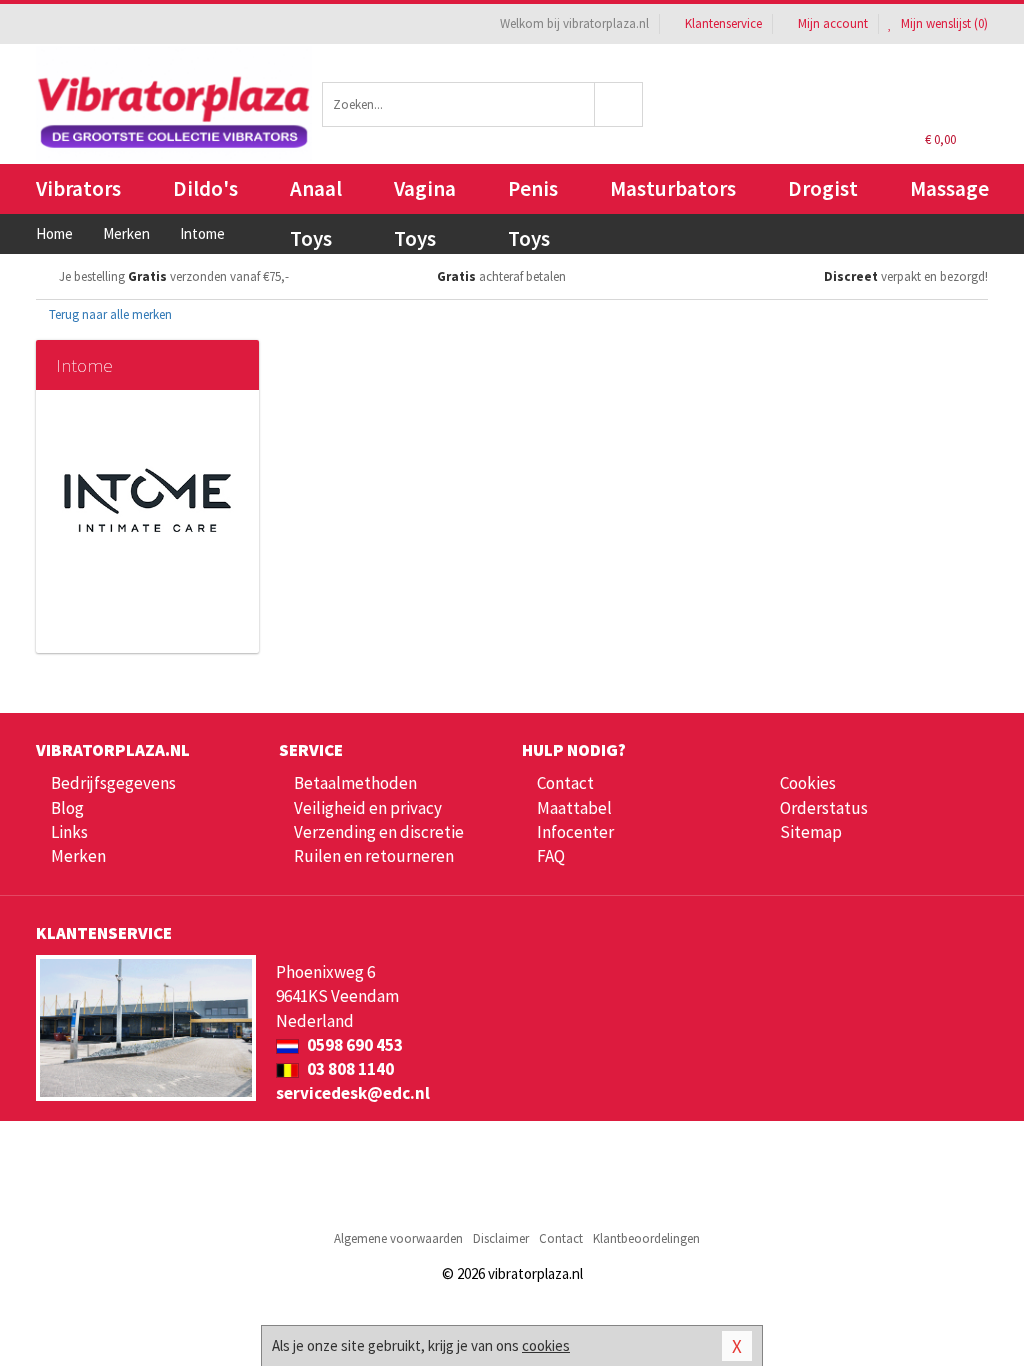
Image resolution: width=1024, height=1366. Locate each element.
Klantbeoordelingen (646, 1238)
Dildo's (205, 188)
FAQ (551, 856)
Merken (78, 856)
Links (69, 832)
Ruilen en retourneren (374, 856)
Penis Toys (533, 194)
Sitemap (811, 832)
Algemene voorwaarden (398, 1238)
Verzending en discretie (379, 832)
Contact (565, 783)
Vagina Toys (425, 194)
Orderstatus (824, 808)
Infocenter (575, 832)
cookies (546, 1345)
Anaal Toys (316, 194)
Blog (67, 808)
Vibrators (78, 188)
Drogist (823, 188)
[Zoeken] (619, 104)
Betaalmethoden (355, 783)
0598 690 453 (353, 1045)
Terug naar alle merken (109, 314)
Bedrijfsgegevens (113, 783)
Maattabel (574, 808)
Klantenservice (723, 23)
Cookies (808, 783)
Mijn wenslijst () (943, 23)
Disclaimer (501, 1238)
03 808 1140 (349, 1069)
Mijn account (833, 23)
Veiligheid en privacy (368, 808)
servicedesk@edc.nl (353, 1093)
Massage (949, 188)
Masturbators (673, 188)
